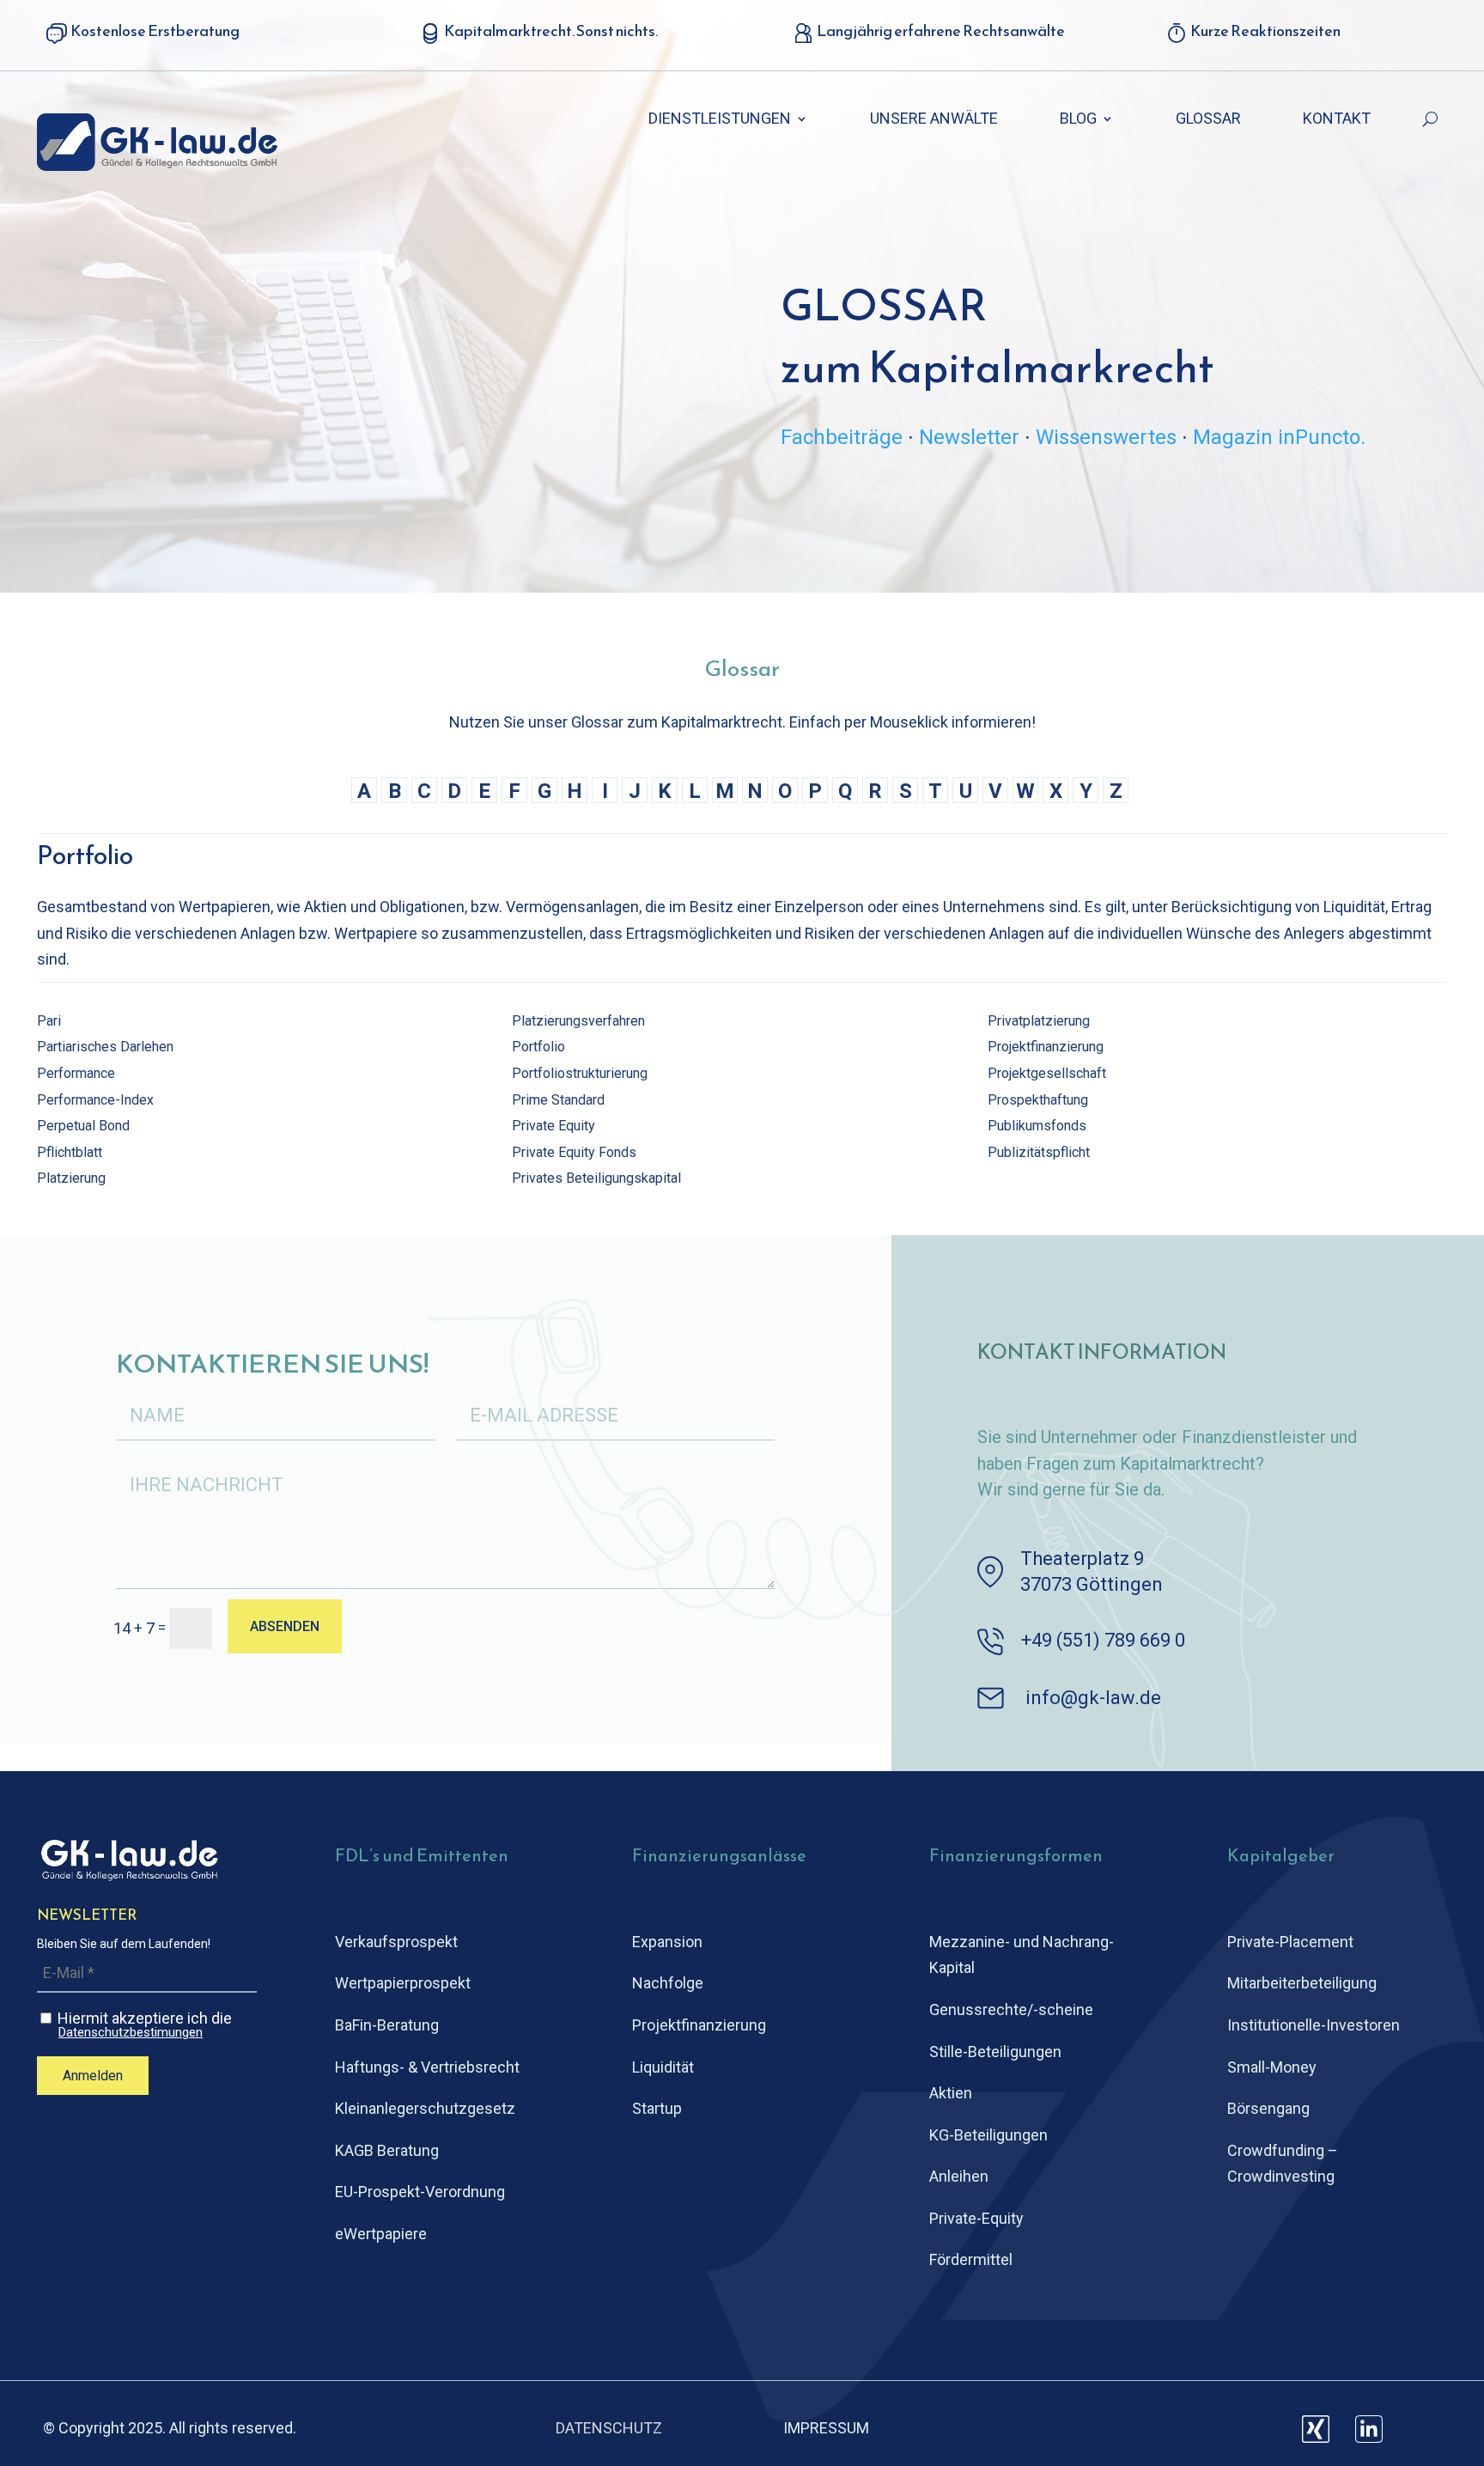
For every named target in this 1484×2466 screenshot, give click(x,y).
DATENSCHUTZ (609, 2428)
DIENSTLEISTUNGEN (720, 120)
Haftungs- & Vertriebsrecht (427, 2067)
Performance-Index (95, 1100)
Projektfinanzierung (1046, 1047)
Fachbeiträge (842, 437)
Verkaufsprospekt (396, 1942)
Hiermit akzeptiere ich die (143, 2025)
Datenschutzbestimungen (131, 2033)
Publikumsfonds (1037, 1126)
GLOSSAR (1208, 120)
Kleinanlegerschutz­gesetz (425, 2108)
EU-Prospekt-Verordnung (420, 2192)
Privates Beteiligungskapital (596, 1178)
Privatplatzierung (1039, 1021)
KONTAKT (1337, 120)
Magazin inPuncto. (1279, 437)
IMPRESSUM (826, 2428)
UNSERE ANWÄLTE (934, 120)
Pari (49, 1021)
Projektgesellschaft (1047, 1073)
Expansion (667, 1942)
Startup (657, 2108)
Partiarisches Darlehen (105, 1047)
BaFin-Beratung (387, 2025)
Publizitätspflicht (1039, 1152)
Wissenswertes (1106, 437)
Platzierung (71, 1178)
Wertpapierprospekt (403, 1983)
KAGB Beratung (387, 2150)
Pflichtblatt (70, 1152)
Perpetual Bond (83, 1126)
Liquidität (663, 2067)
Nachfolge (668, 1983)
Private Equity (553, 1126)
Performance (76, 1073)
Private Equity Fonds (574, 1152)
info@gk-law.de (1093, 1698)
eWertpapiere (381, 2234)
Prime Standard (558, 1100)
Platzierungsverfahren (578, 1021)
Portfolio (538, 1047)
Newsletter (969, 437)
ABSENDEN (285, 1626)
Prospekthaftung (1038, 1100)
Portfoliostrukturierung (580, 1073)
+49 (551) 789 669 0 (1103, 1640)
